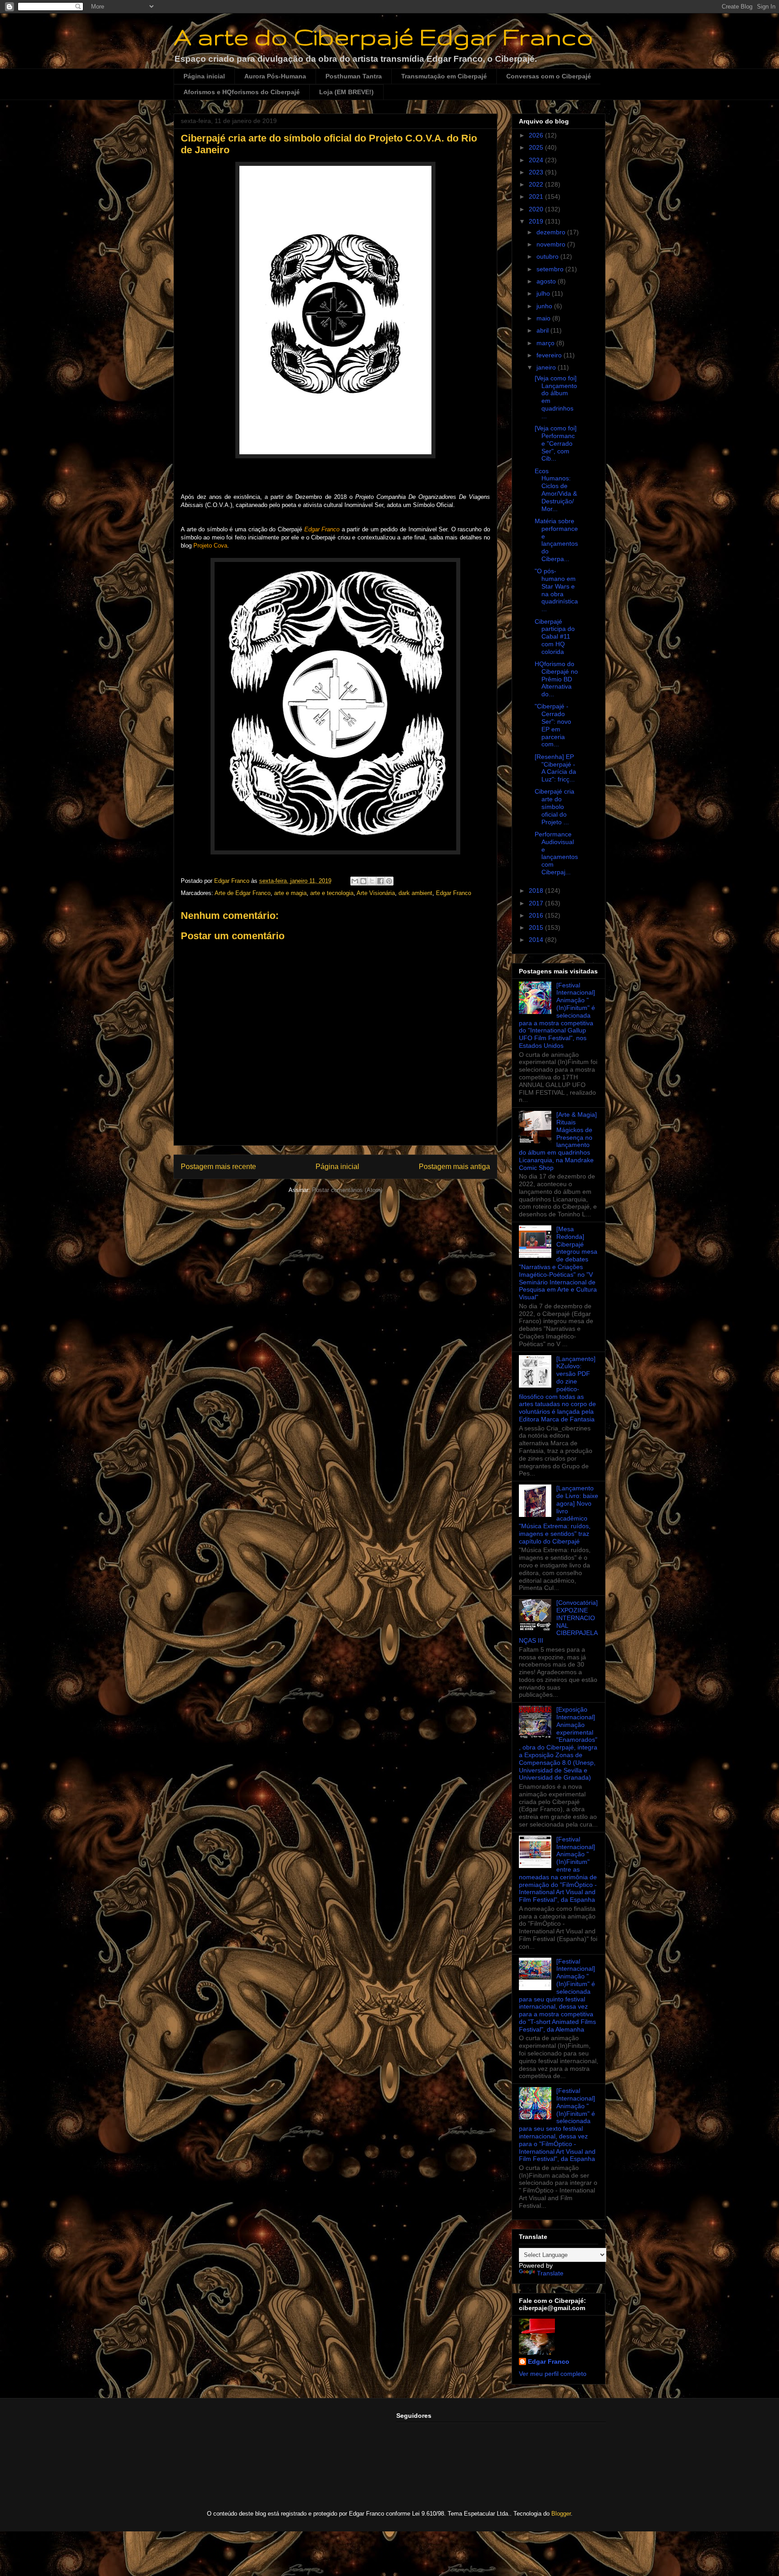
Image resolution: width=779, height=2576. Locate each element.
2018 (537, 891)
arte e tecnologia (332, 893)
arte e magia (290, 893)
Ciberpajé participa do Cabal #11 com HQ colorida (555, 637)
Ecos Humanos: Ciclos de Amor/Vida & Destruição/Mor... (556, 490)
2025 (537, 147)
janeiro (547, 367)
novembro (552, 244)
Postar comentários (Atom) (347, 1190)
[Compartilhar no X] (372, 881)
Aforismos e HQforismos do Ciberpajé (242, 92)
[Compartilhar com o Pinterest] (389, 881)
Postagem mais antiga (454, 1167)
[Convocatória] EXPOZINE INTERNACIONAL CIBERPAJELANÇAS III (558, 1621)
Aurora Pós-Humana (275, 76)
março (546, 343)
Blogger (561, 2514)
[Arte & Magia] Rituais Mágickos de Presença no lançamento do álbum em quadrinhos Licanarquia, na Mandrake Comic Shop (558, 1141)
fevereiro (550, 355)
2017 (537, 903)
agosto (547, 281)
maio (544, 318)
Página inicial (204, 76)
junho (545, 306)
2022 (537, 184)
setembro (551, 269)
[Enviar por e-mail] (355, 881)
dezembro (552, 232)
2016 (537, 915)
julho (544, 293)
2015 (537, 927)
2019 (537, 221)
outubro (548, 256)
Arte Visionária (376, 893)
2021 (537, 196)
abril (543, 330)
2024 (537, 160)
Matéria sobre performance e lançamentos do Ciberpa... (556, 540)
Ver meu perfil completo (553, 2374)
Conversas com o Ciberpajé (549, 76)
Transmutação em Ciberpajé (444, 76)
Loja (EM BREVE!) (346, 92)
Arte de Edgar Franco (243, 893)
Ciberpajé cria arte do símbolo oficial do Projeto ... (554, 806)
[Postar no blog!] (363, 881)
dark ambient (415, 893)
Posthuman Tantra (354, 76)
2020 (537, 209)
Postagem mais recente (218, 1167)
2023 (537, 172)
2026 (537, 135)
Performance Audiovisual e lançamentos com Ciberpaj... (556, 853)
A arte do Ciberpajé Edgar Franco (383, 37)
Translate (550, 2273)
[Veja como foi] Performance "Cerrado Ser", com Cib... (556, 443)
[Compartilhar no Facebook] (380, 881)
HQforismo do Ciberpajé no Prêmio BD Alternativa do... (556, 679)
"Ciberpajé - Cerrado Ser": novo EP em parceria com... (553, 725)
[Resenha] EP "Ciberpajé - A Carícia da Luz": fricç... (555, 768)
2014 (537, 940)
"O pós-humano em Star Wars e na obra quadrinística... (556, 590)
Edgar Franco (454, 893)
